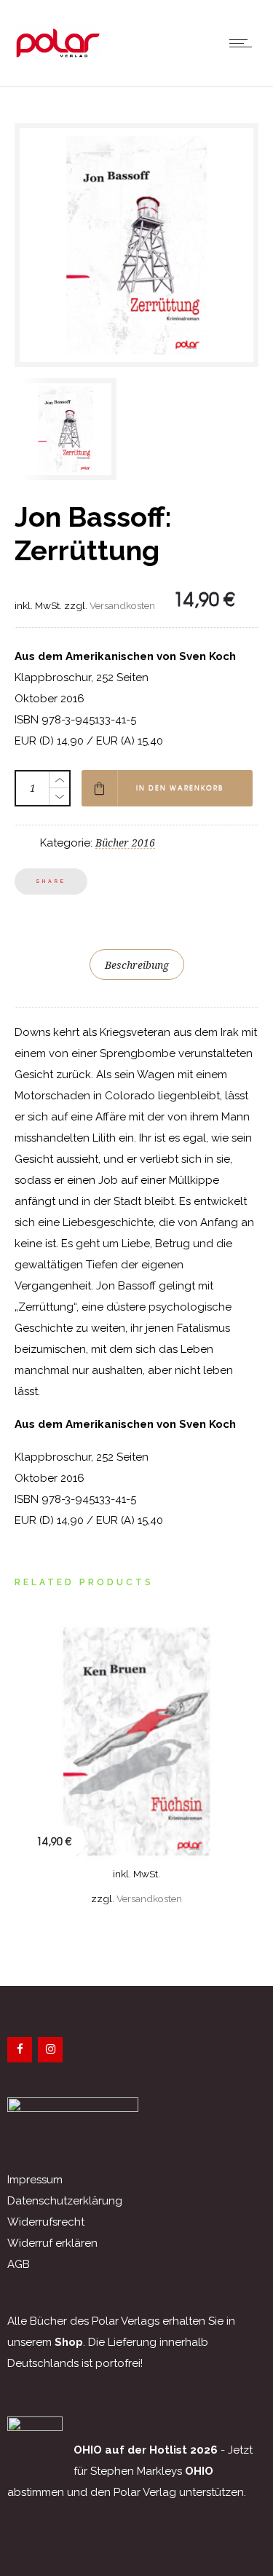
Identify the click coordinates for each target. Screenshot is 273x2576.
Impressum (35, 2180)
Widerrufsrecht (46, 2222)
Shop (69, 2342)
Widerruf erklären (52, 2243)
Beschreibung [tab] (137, 965)
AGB (19, 2264)
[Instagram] (50, 2050)
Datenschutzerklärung (65, 2201)
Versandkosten (122, 605)
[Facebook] (20, 2050)
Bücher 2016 (125, 843)
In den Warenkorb (180, 788)
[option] (72, 429)
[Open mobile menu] (244, 43)
